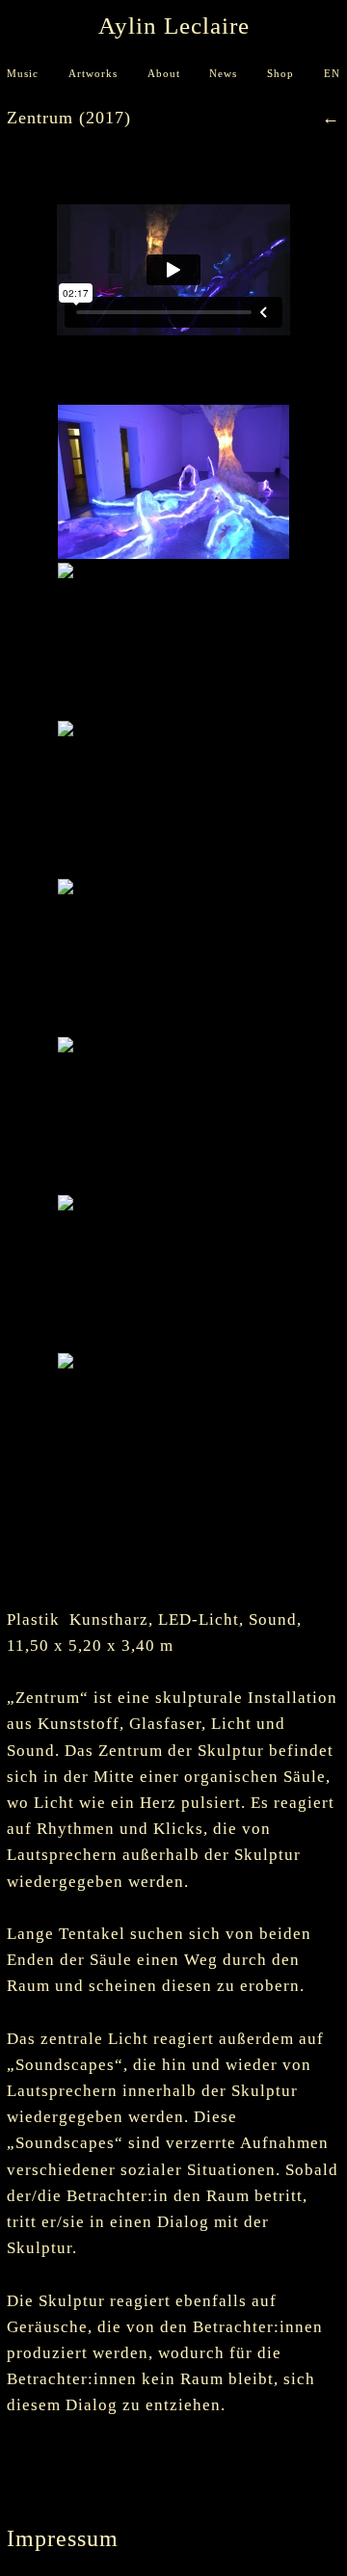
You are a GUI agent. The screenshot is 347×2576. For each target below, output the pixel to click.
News (223, 74)
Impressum (63, 2538)
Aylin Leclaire (174, 26)
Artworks (93, 74)
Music (23, 74)
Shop (280, 74)
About (164, 74)
